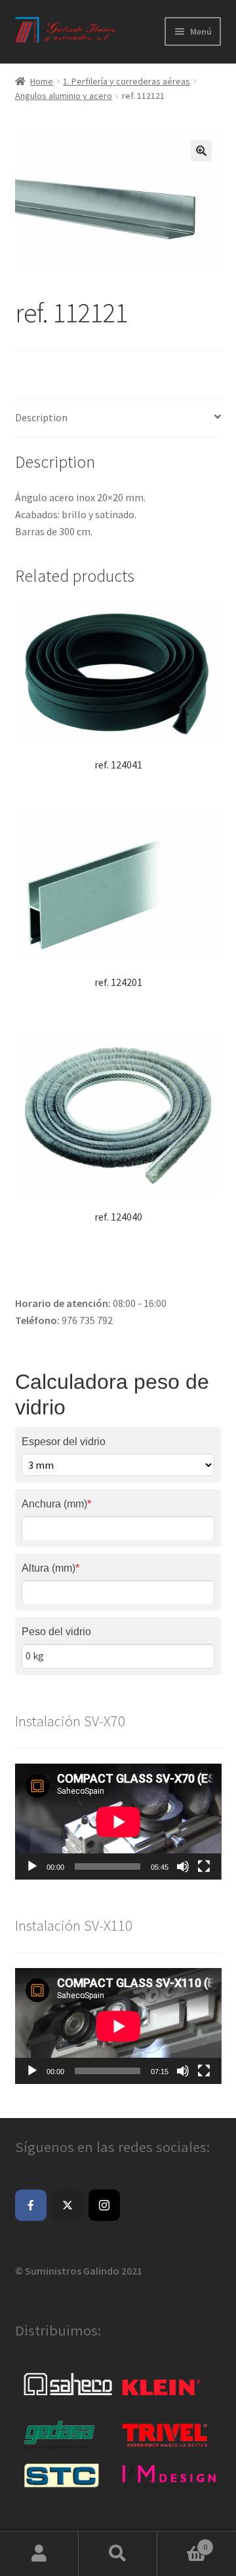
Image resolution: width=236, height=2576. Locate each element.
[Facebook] (31, 2205)
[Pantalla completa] (204, 1866)
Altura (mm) (50, 1568)
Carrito (182, 2542)
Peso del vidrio (56, 1632)
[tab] (118, 418)
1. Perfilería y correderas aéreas (127, 81)
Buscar (118, 2554)
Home (42, 81)
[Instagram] (104, 2205)
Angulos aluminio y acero (64, 96)
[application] (118, 1822)
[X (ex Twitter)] (68, 2205)
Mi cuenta (39, 2554)
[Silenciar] (183, 1866)
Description (41, 417)
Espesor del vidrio (64, 1442)
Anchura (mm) (56, 1504)
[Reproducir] (32, 1866)
